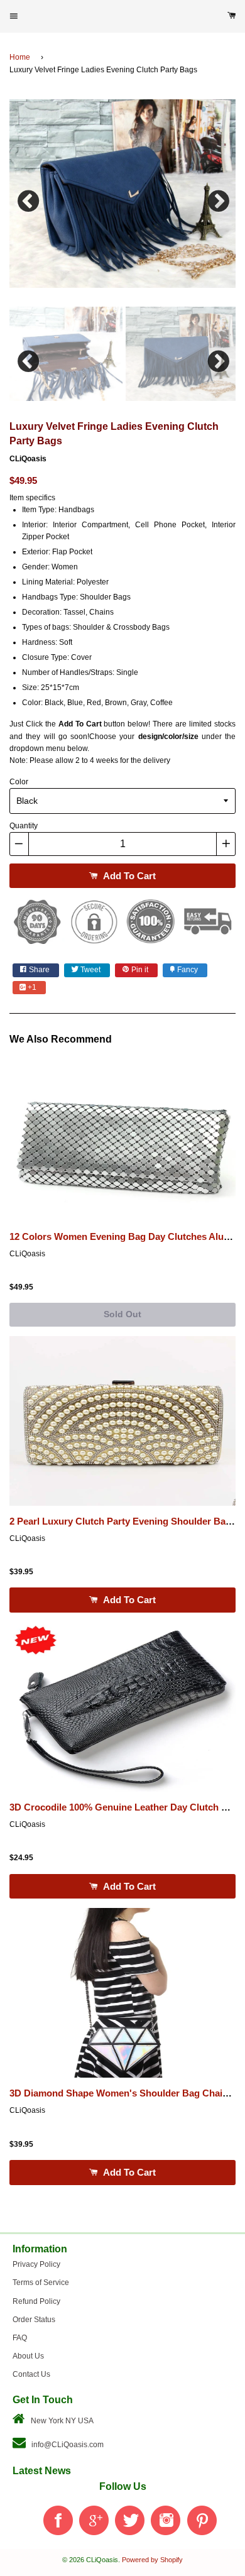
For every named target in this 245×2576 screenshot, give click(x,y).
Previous (28, 198)
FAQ (20, 2338)
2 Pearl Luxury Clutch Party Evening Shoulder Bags (123, 1521)
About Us (28, 2356)
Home (20, 57)
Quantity (24, 826)
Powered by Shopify (152, 2560)
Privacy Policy (36, 2264)
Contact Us (31, 2374)
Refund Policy (36, 2301)
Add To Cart (128, 876)
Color (19, 782)
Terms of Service (41, 2283)
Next (217, 198)
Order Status (34, 2320)
